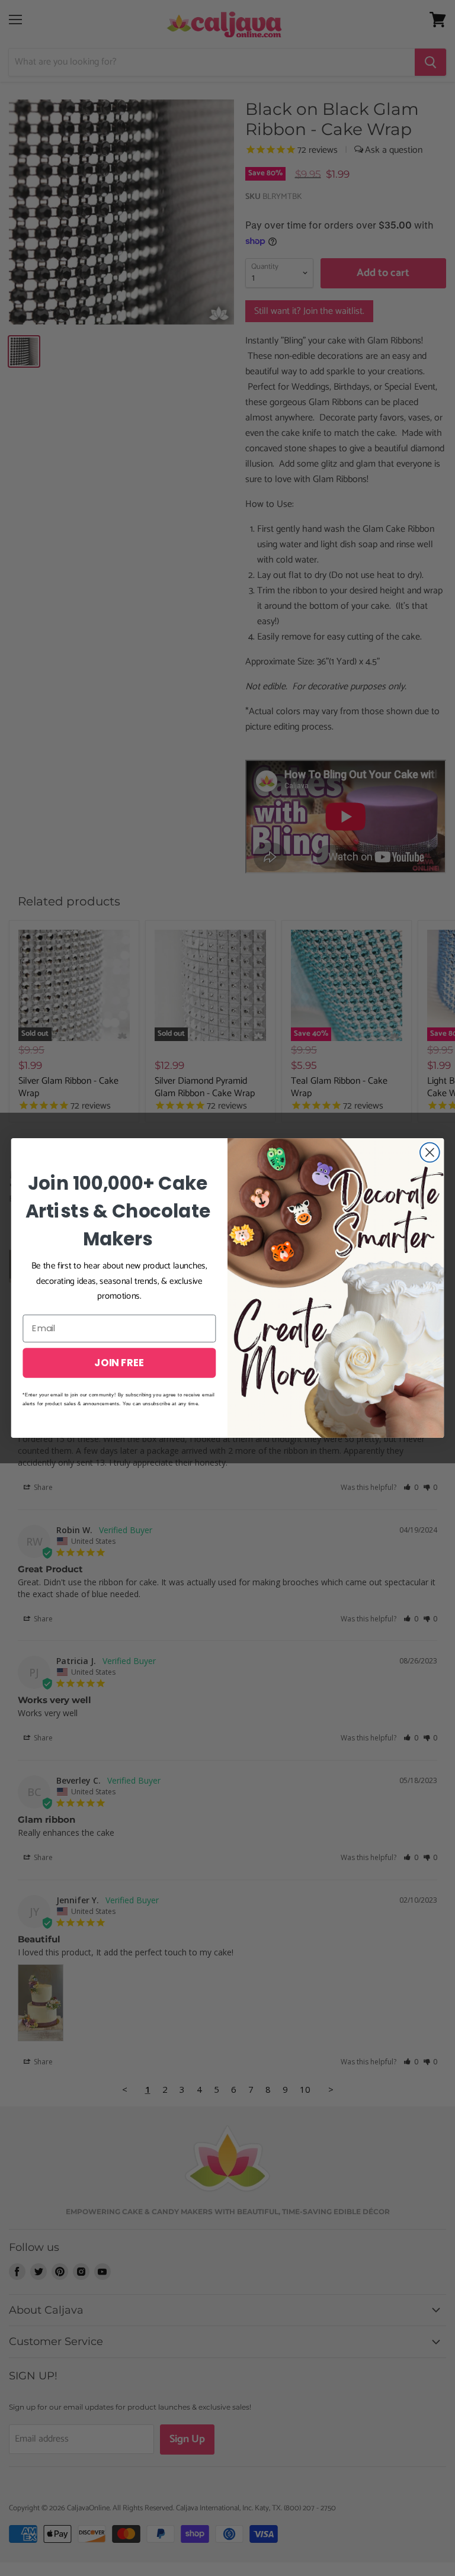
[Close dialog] (430, 1153)
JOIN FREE (119, 1362)
